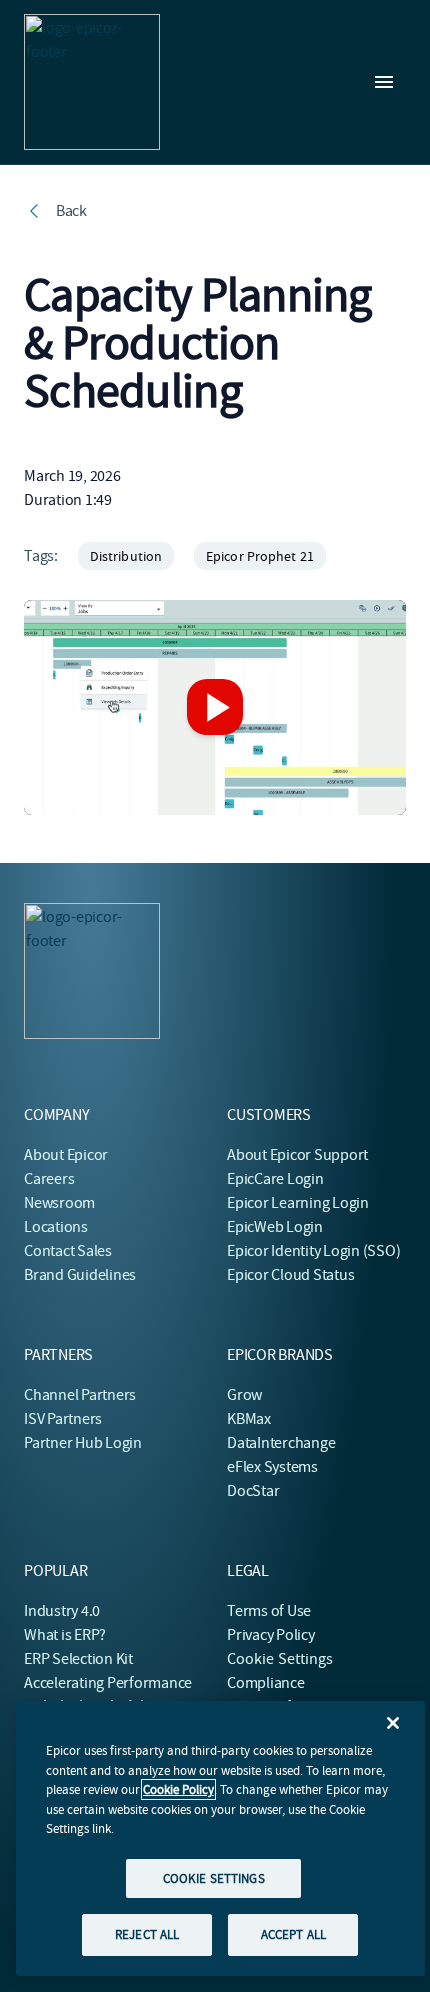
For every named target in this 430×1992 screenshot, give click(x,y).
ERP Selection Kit (78, 1659)
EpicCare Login (275, 1179)
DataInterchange (281, 1443)
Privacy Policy (271, 1635)
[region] (220, 1838)
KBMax (249, 1419)
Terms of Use (269, 1611)
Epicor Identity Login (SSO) (314, 1251)
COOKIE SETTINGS (214, 1878)
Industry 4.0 (62, 1611)
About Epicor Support (297, 1155)
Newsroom (59, 1203)
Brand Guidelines (80, 1275)
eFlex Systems (272, 1467)
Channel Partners (80, 1395)
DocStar (253, 1491)
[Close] (393, 1723)
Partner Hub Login (83, 1443)
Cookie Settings (280, 1659)
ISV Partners (63, 1419)
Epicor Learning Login (298, 1203)
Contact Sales (68, 1251)
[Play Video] (215, 707)
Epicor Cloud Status (290, 1275)
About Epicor (66, 1155)
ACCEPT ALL (293, 1934)
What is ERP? (65, 1635)
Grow (244, 1395)
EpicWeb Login (275, 1227)
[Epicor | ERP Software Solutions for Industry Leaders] (92, 82)
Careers (49, 1179)
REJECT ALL (147, 1934)
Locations (56, 1227)
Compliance (266, 1683)
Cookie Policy (178, 1789)
